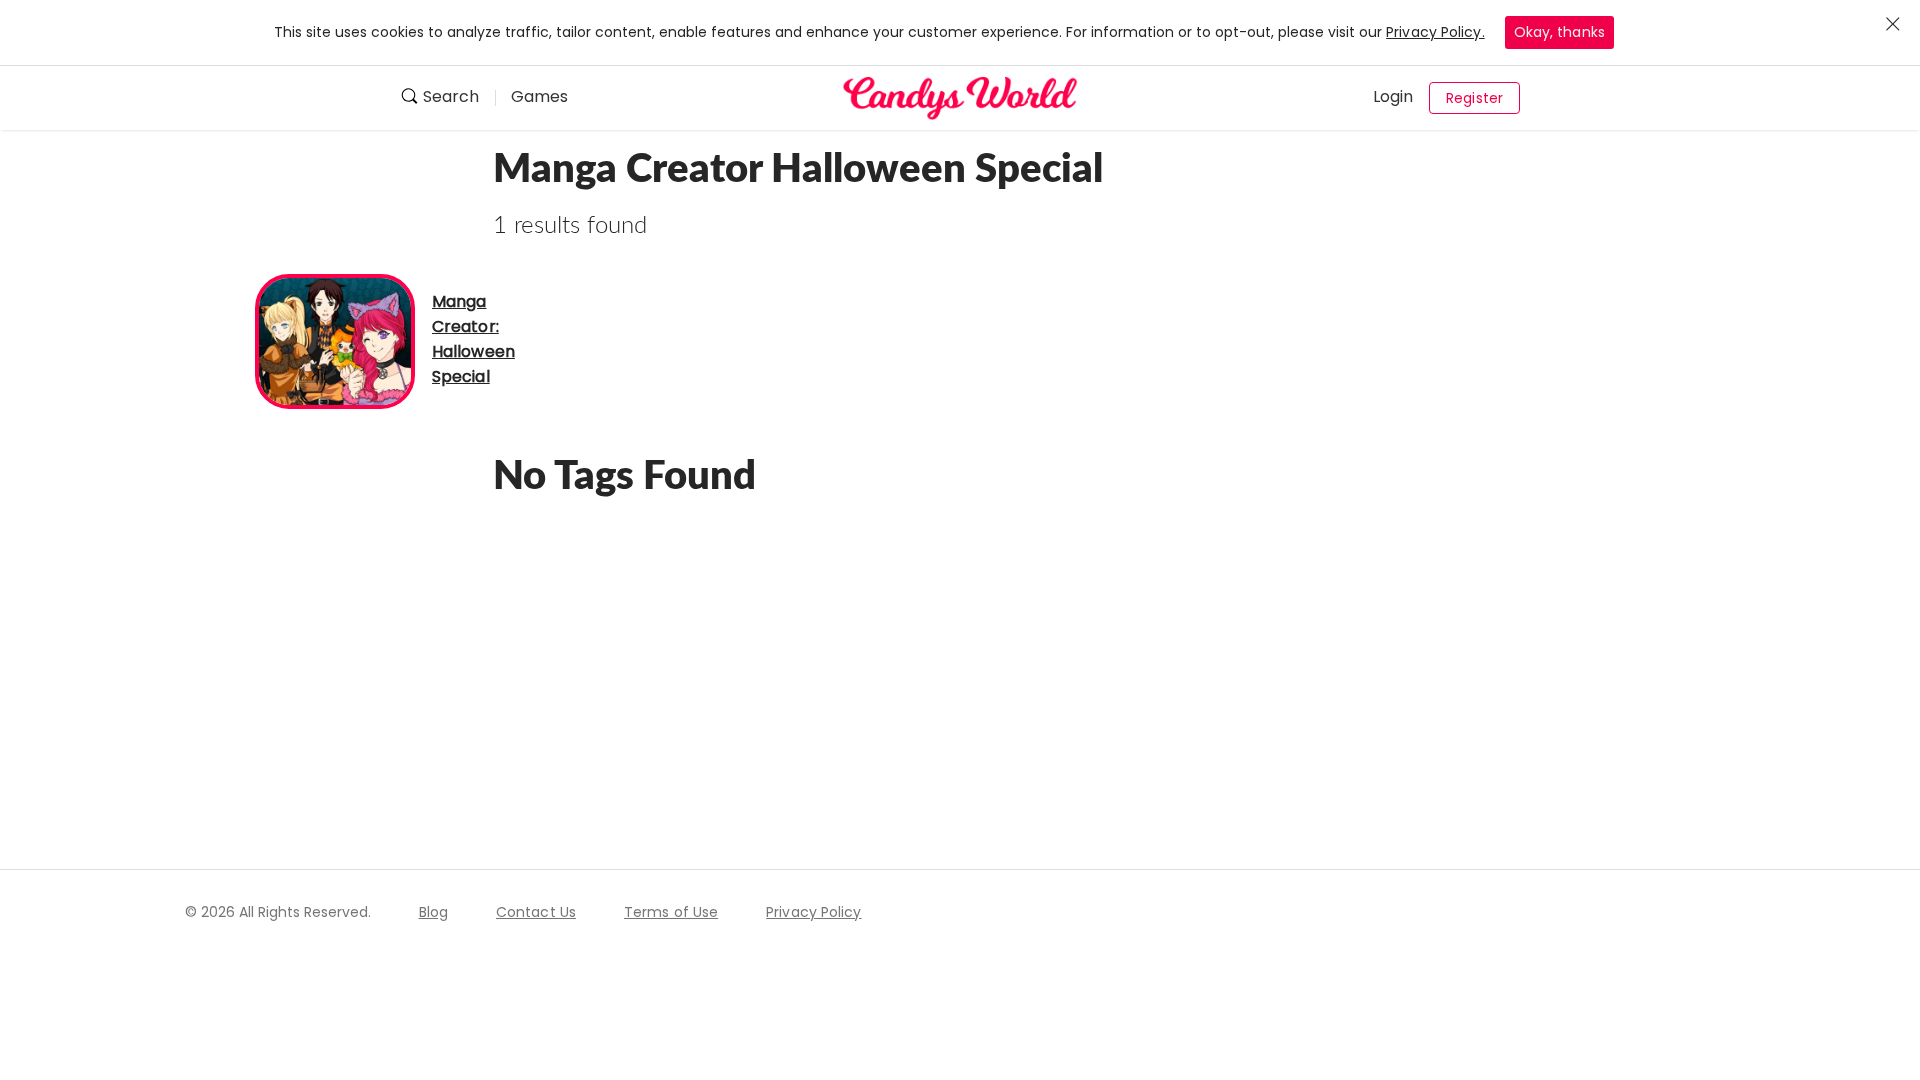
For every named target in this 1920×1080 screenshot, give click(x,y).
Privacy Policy (813, 912)
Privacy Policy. (1435, 32)
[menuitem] (447, 98)
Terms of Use (671, 912)
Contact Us (536, 912)
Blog (433, 912)
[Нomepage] (960, 98)
